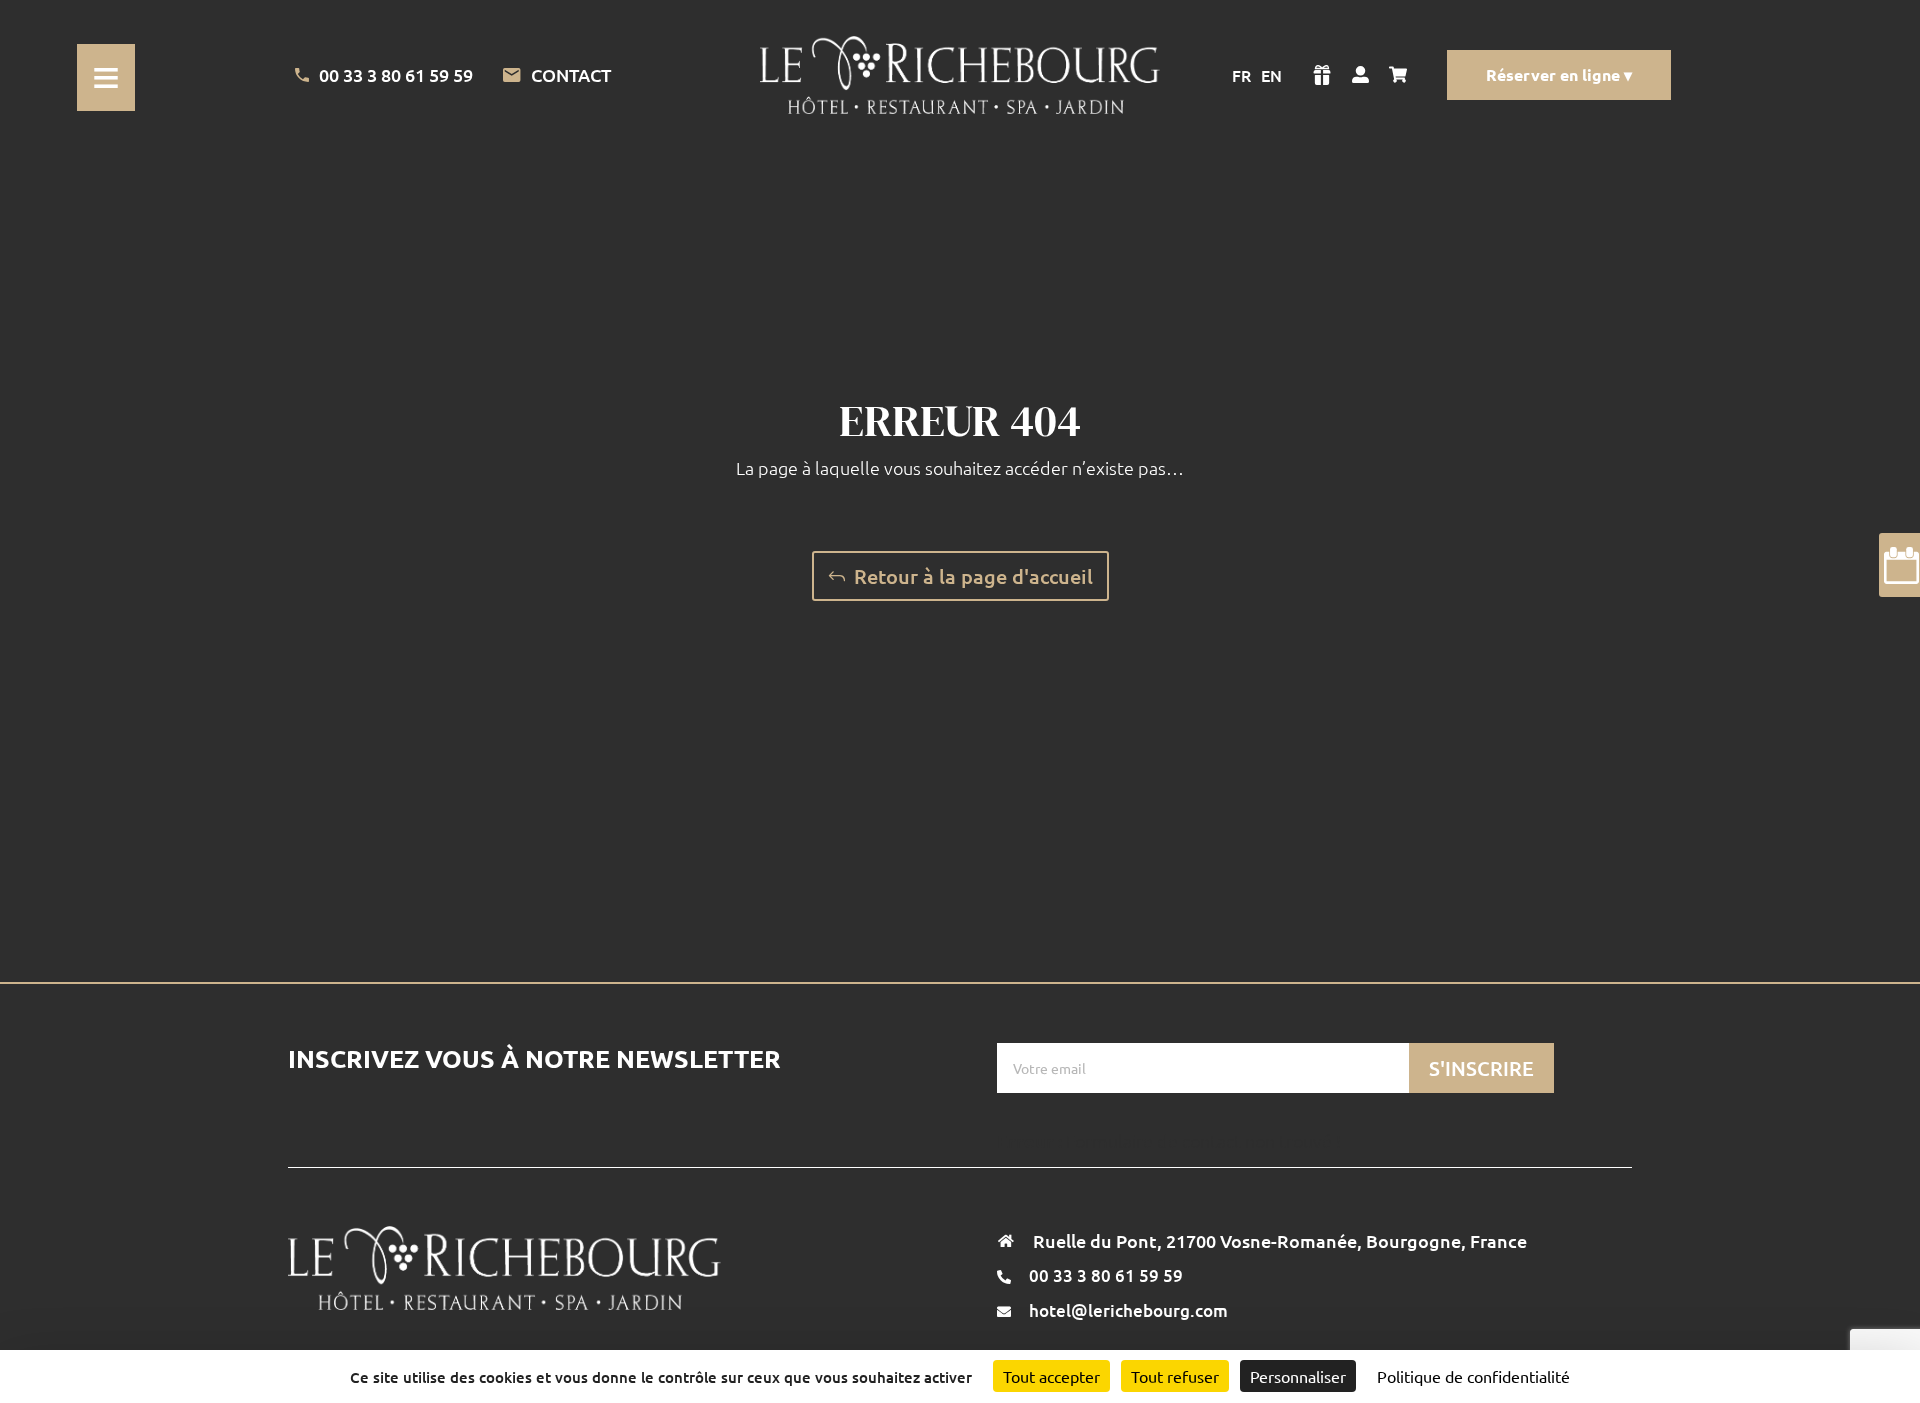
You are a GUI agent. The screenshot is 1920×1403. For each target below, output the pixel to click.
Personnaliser (1298, 1376)
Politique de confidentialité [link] (1473, 1376)
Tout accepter (1051, 1376)
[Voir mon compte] (1360, 75)
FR (1241, 75)
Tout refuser (1175, 1376)
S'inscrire (1481, 1068)
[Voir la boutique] (1322, 75)
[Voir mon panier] (1403, 75)
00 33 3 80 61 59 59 (396, 74)
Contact (570, 75)
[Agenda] (1899, 565)
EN (1271, 75)
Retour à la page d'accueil (973, 576)
